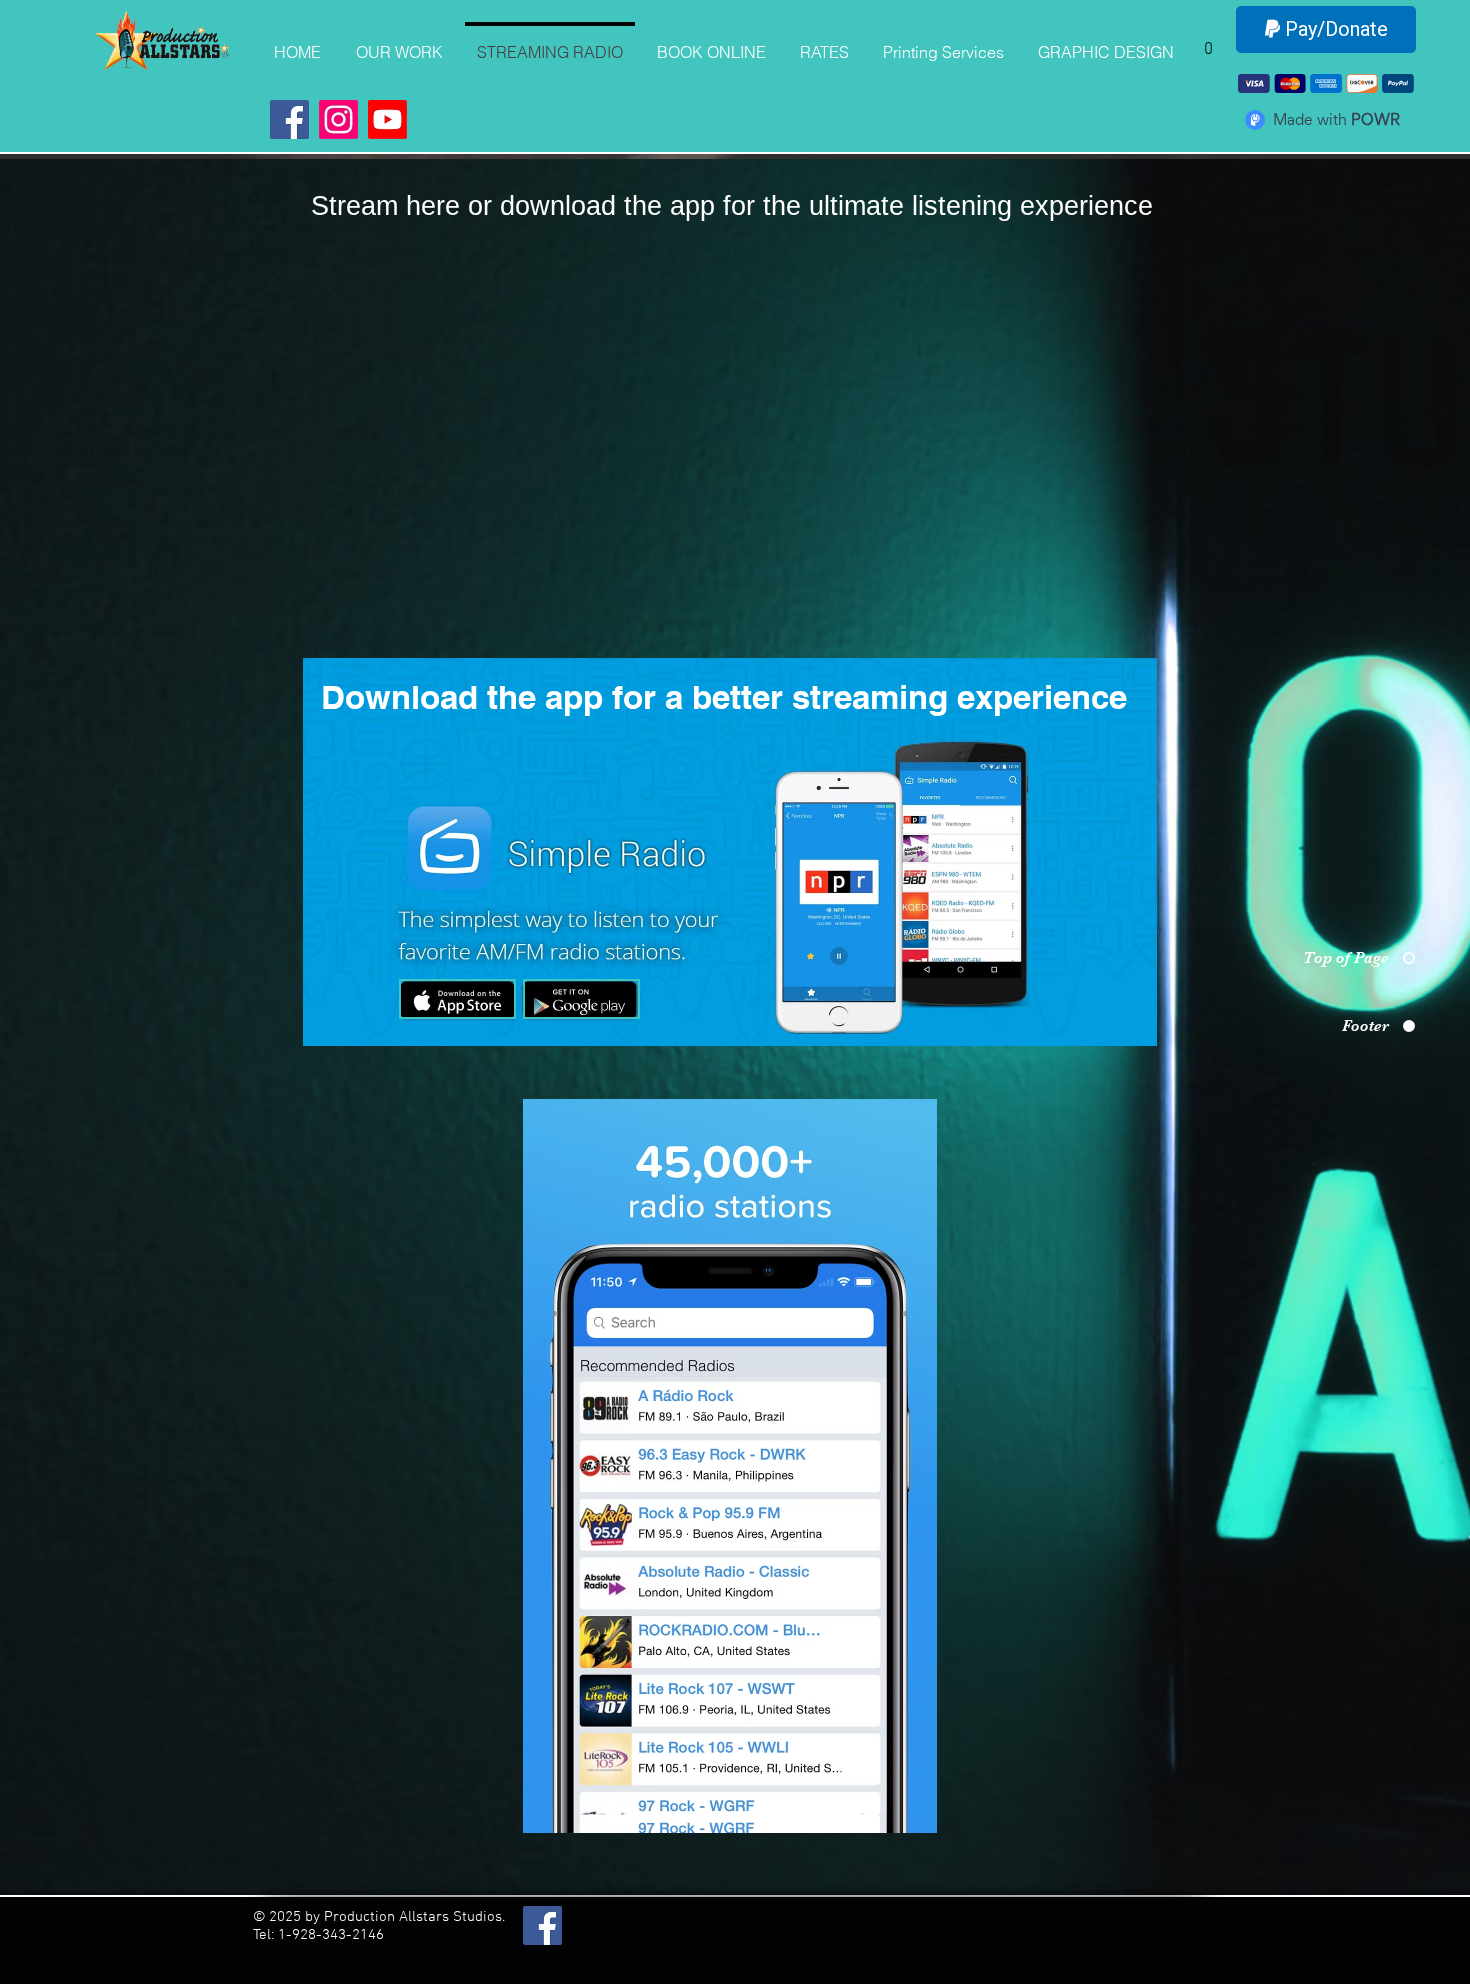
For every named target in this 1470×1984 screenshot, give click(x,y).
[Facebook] (289, 119)
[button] (1208, 41)
